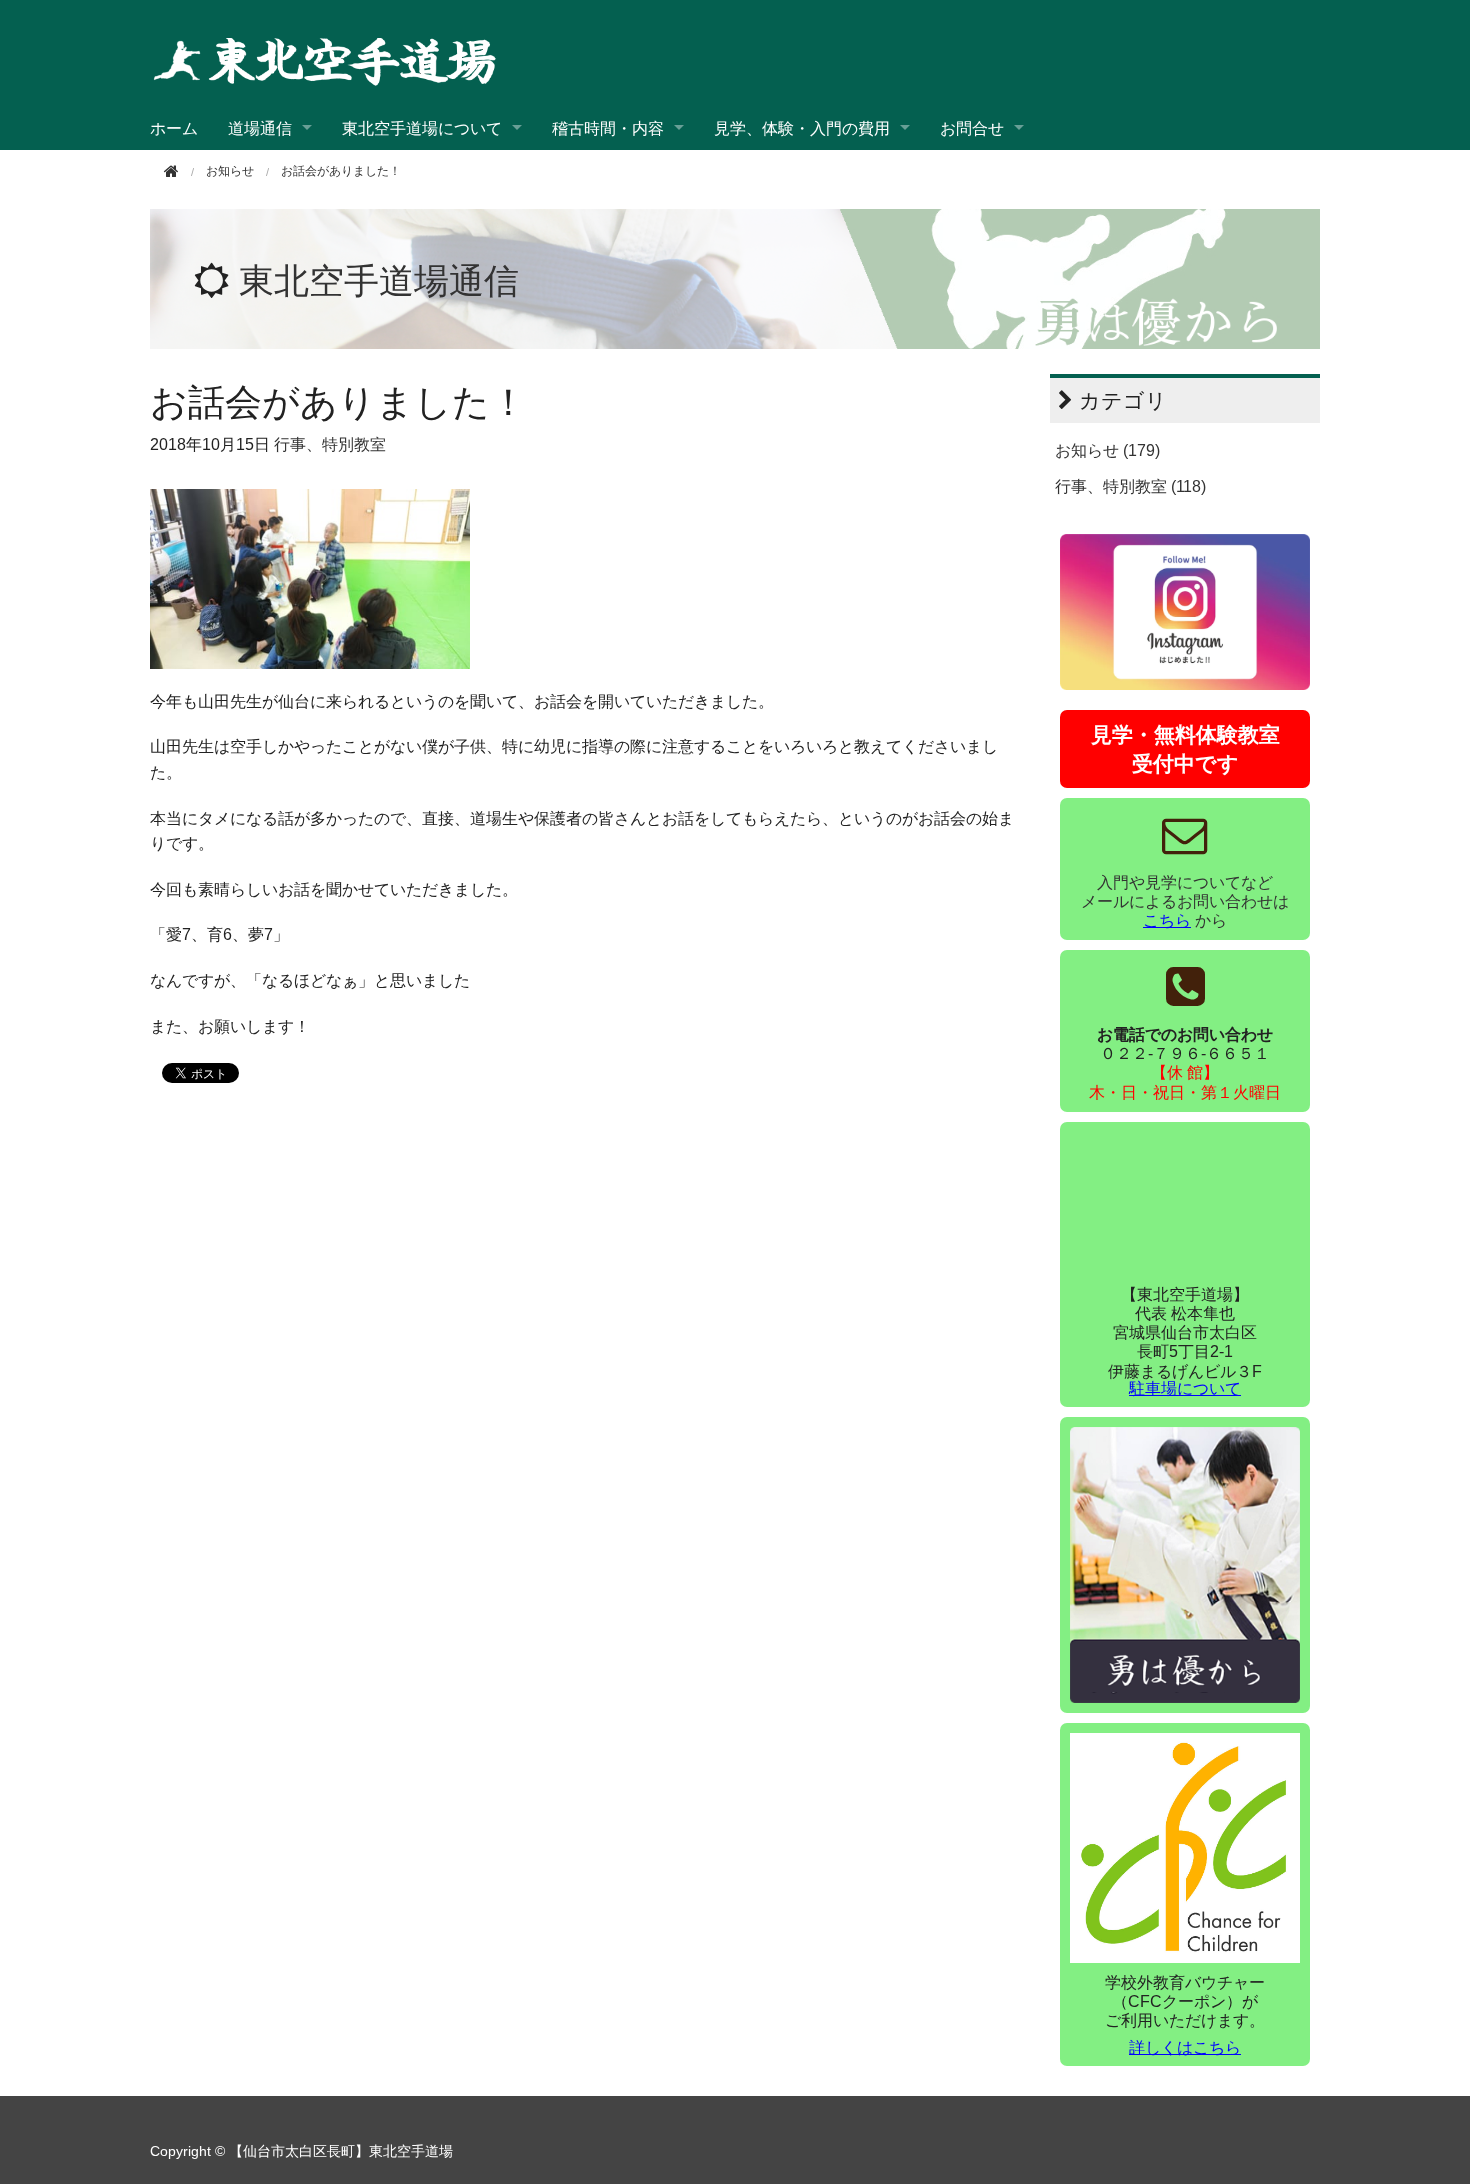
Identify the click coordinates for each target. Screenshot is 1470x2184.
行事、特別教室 (330, 444)
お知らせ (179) (1107, 450)
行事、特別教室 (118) (1130, 486)
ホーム (174, 127)
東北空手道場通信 (379, 280)
